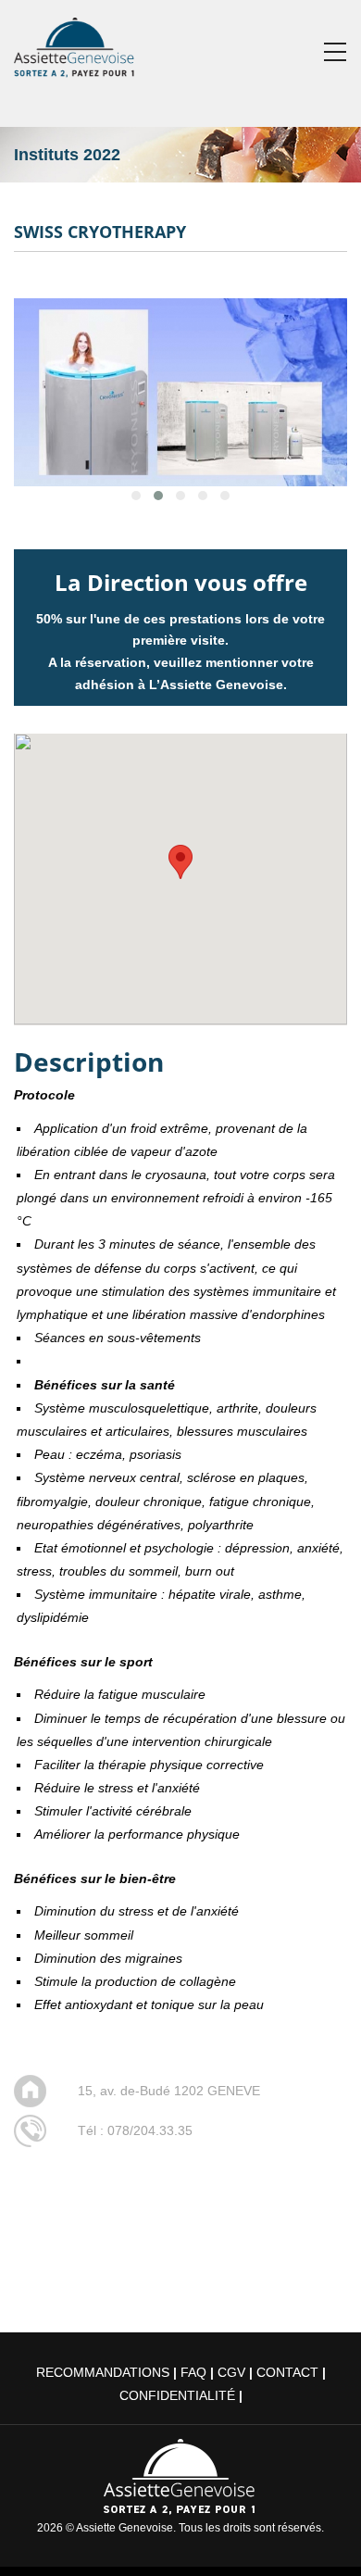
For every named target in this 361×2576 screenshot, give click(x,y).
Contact (287, 2372)
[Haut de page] (321, 2536)
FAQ (193, 2372)
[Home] (75, 44)
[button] (180, 862)
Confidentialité (177, 2395)
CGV (231, 2372)
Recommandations (103, 2372)
